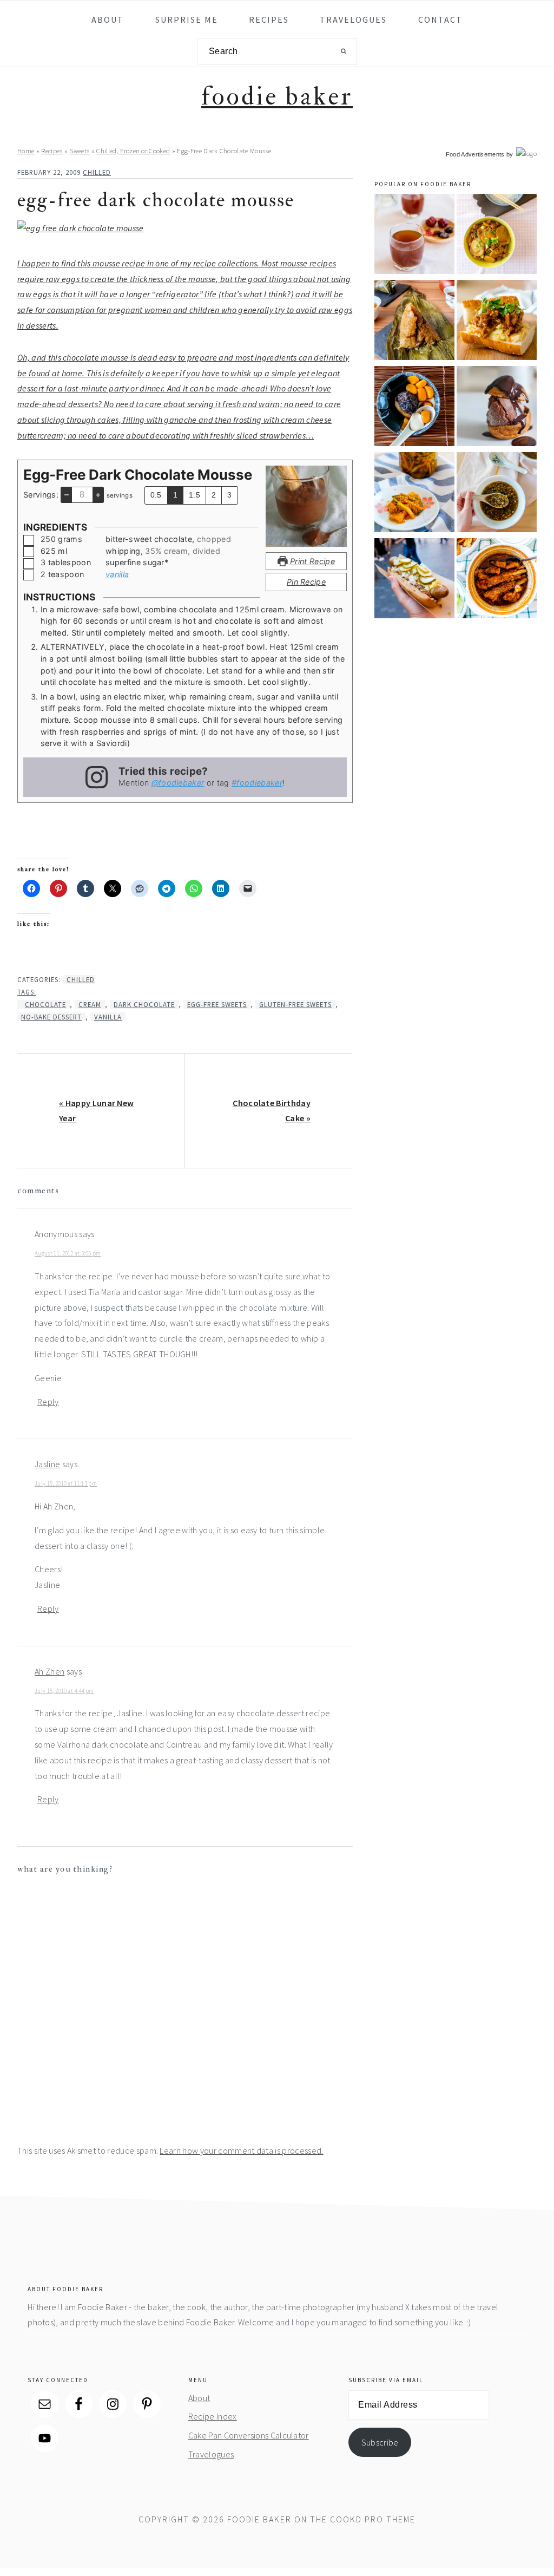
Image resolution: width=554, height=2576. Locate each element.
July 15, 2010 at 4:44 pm (64, 1691)
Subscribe (380, 2442)
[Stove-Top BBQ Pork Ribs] (497, 580)
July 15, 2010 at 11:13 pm (66, 1483)
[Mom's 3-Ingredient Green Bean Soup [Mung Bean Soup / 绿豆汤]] (497, 494)
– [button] (67, 494)
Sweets (79, 151)
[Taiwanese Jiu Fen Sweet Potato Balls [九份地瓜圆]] (414, 408)
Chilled (97, 172)
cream (90, 1004)
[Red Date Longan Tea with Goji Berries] (414, 236)
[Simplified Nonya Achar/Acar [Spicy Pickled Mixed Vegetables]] (414, 494)
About (199, 2398)
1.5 (194, 495)
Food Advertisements (475, 154)
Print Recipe (311, 561)
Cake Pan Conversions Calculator (249, 2435)
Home (26, 151)
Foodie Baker (277, 97)
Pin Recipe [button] (306, 582)
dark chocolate (144, 1004)
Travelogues (211, 2454)
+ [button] (98, 494)
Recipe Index (213, 2416)
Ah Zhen (50, 1671)
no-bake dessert (51, 1017)
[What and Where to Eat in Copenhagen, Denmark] (414, 580)
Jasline (47, 1464)
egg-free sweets (217, 1004)
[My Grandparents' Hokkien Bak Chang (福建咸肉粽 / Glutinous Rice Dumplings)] (414, 322)
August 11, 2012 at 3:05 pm (68, 1253)
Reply (48, 1402)
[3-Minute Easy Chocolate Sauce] (497, 408)
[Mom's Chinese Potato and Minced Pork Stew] (497, 236)
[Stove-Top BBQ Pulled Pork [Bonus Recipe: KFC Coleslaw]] (497, 322)
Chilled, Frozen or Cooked (133, 151)
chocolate (45, 1004)
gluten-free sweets (295, 1004)
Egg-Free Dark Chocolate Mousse (156, 200)
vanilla (117, 574)
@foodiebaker (178, 783)
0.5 (156, 495)
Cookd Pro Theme (373, 2519)
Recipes (52, 151)
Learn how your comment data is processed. (241, 2150)
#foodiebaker (257, 783)
